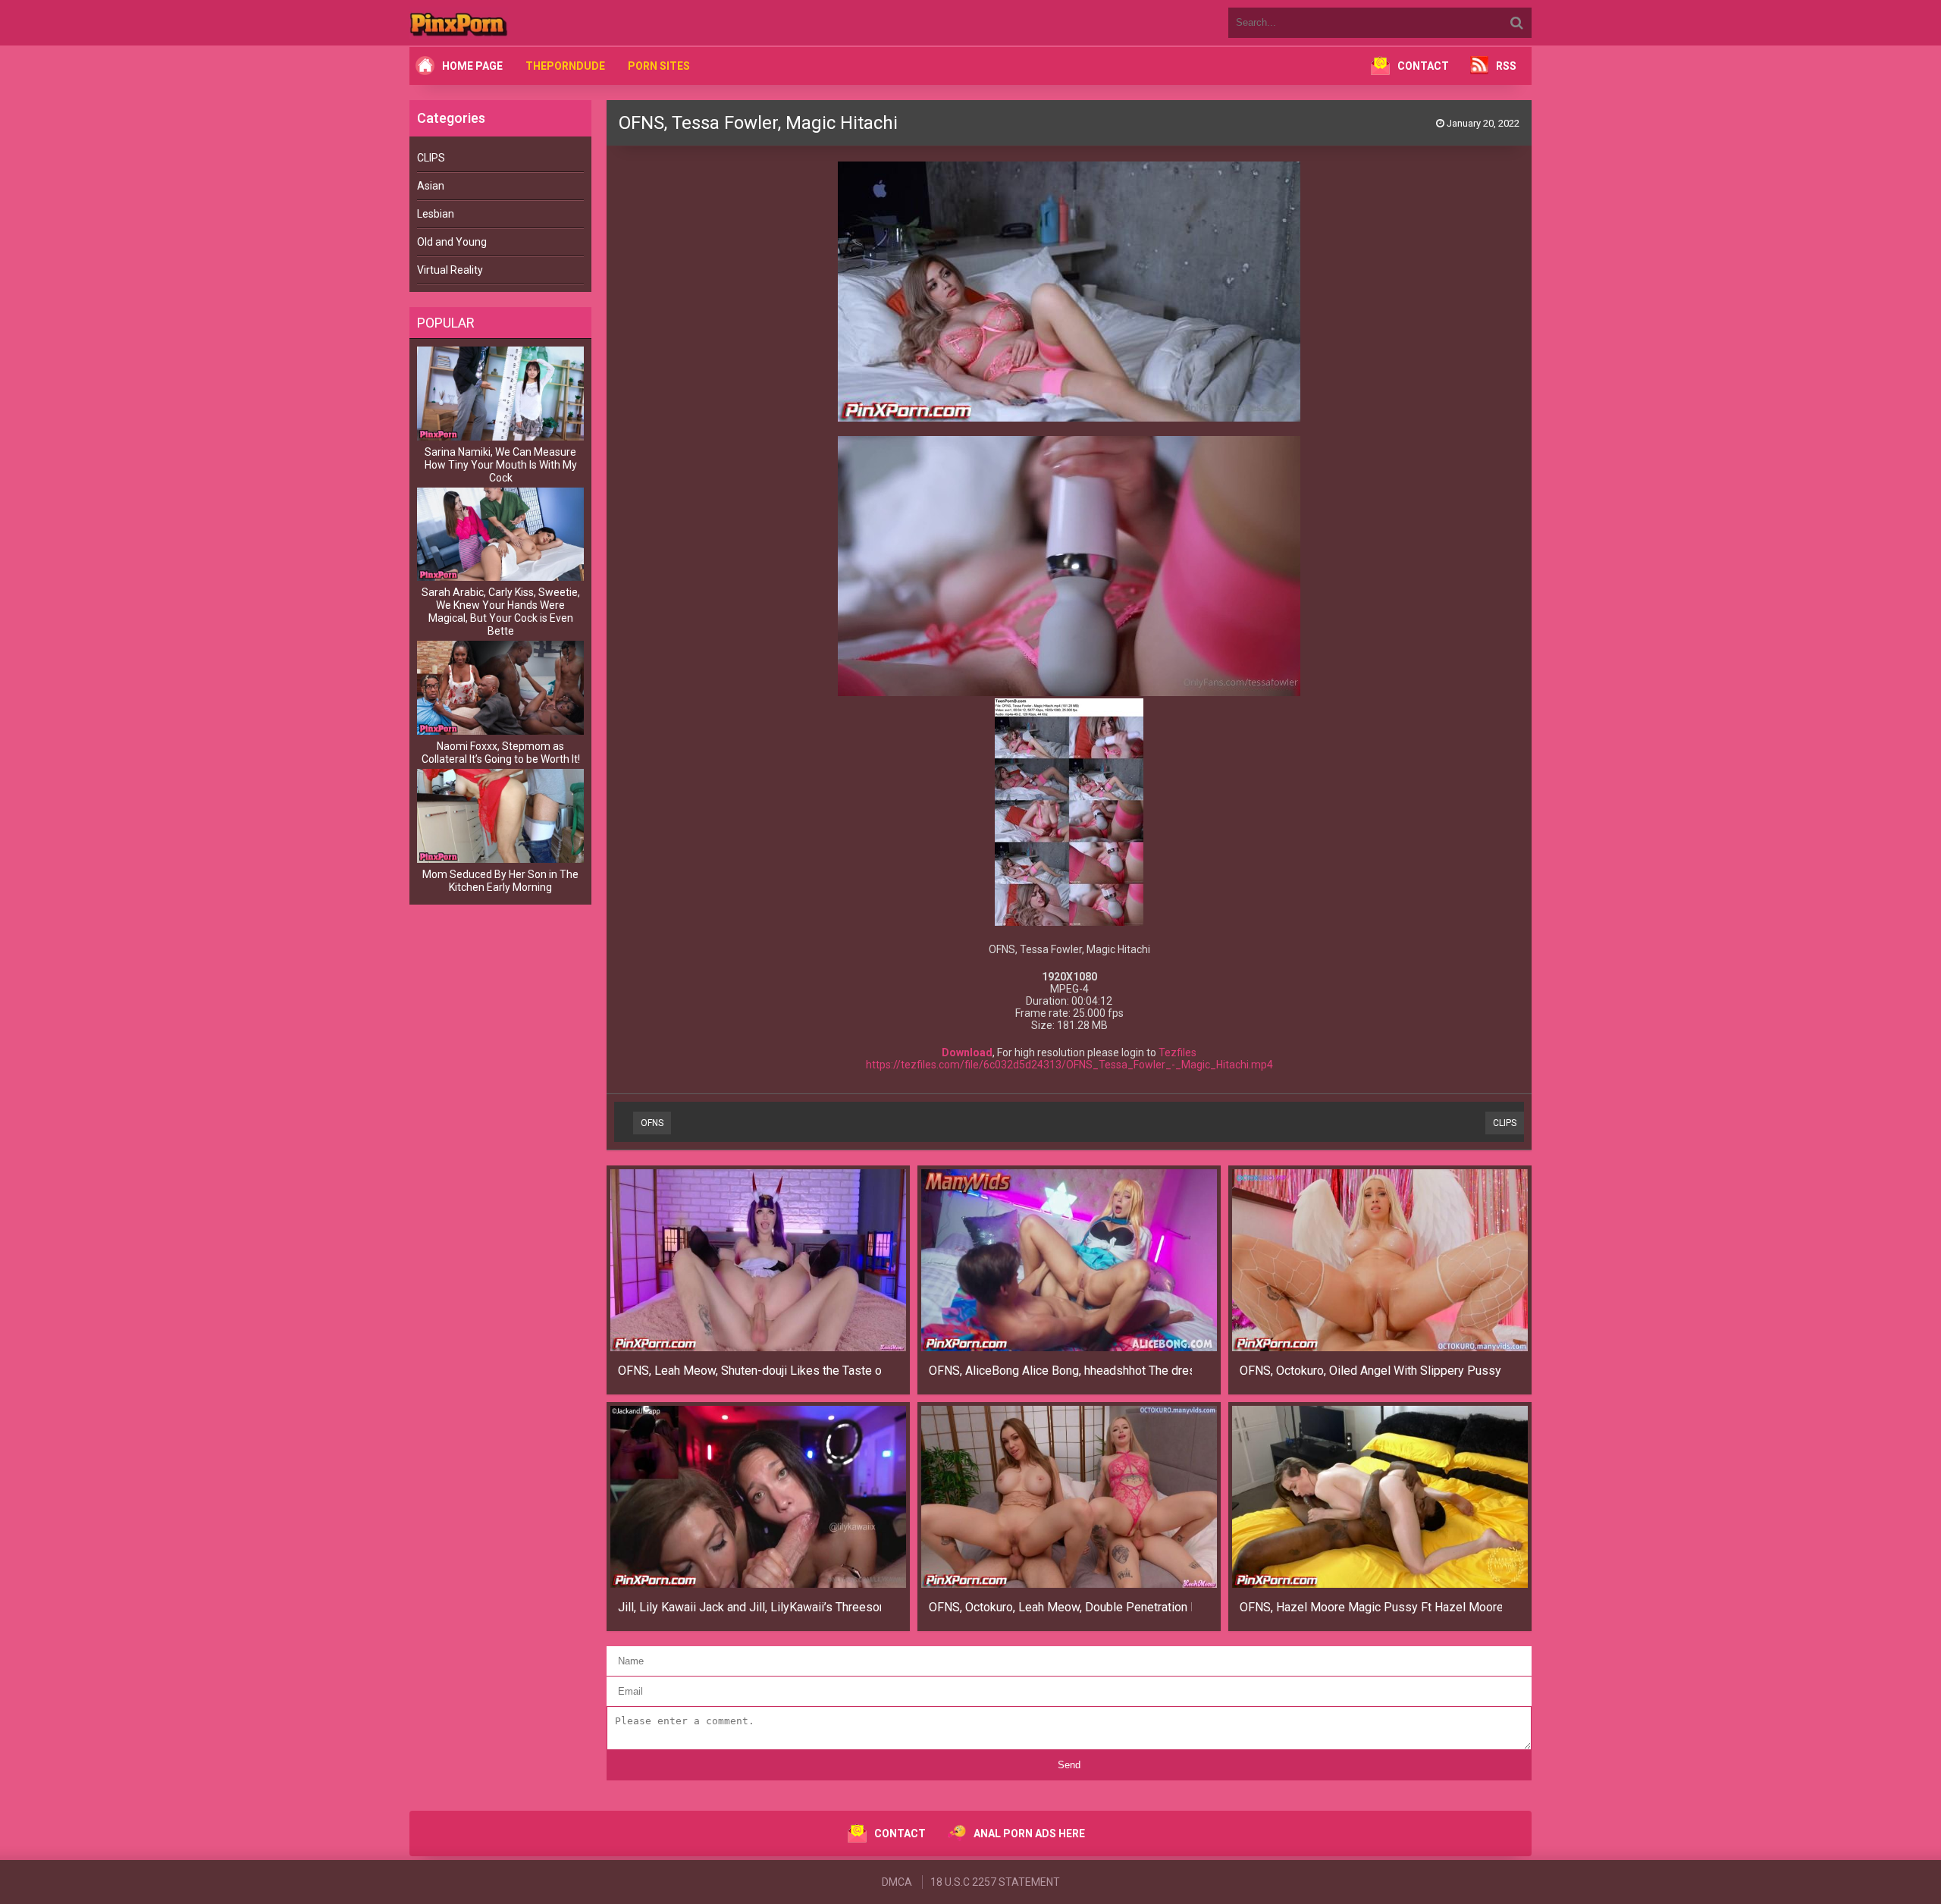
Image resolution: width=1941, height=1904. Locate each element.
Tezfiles (1177, 1052)
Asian (431, 186)
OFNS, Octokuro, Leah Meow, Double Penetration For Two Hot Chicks (1060, 1607)
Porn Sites (659, 66)
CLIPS (431, 158)
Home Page (472, 66)
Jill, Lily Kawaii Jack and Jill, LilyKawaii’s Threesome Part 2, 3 (749, 1607)
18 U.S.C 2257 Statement (995, 1882)
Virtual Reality (450, 270)
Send (1069, 1765)
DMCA (897, 1882)
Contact (1423, 66)
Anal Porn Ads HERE (1029, 1833)
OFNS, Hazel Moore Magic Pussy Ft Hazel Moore (1371, 1607)
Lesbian (436, 214)
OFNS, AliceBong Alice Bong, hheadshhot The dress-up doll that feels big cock (1060, 1371)
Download (967, 1052)
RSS (1506, 66)
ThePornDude (565, 66)
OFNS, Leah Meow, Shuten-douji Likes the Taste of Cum (749, 1371)
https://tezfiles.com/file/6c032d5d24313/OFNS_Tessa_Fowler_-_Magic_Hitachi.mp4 (1069, 1065)
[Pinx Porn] (500, 23)
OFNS (652, 1123)
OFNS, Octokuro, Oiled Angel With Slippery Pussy (1370, 1371)
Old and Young (452, 242)
